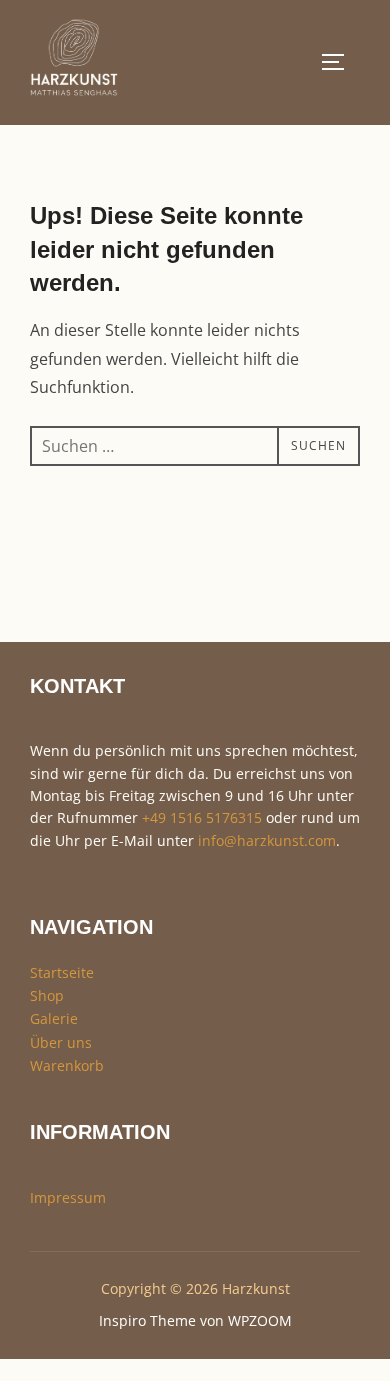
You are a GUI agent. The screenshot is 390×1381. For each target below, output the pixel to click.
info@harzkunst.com (267, 840)
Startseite (62, 972)
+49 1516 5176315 (202, 817)
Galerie (54, 1018)
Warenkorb (67, 1065)
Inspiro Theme (147, 1320)
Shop (47, 995)
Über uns (61, 1042)
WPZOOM (260, 1320)
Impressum (68, 1197)
